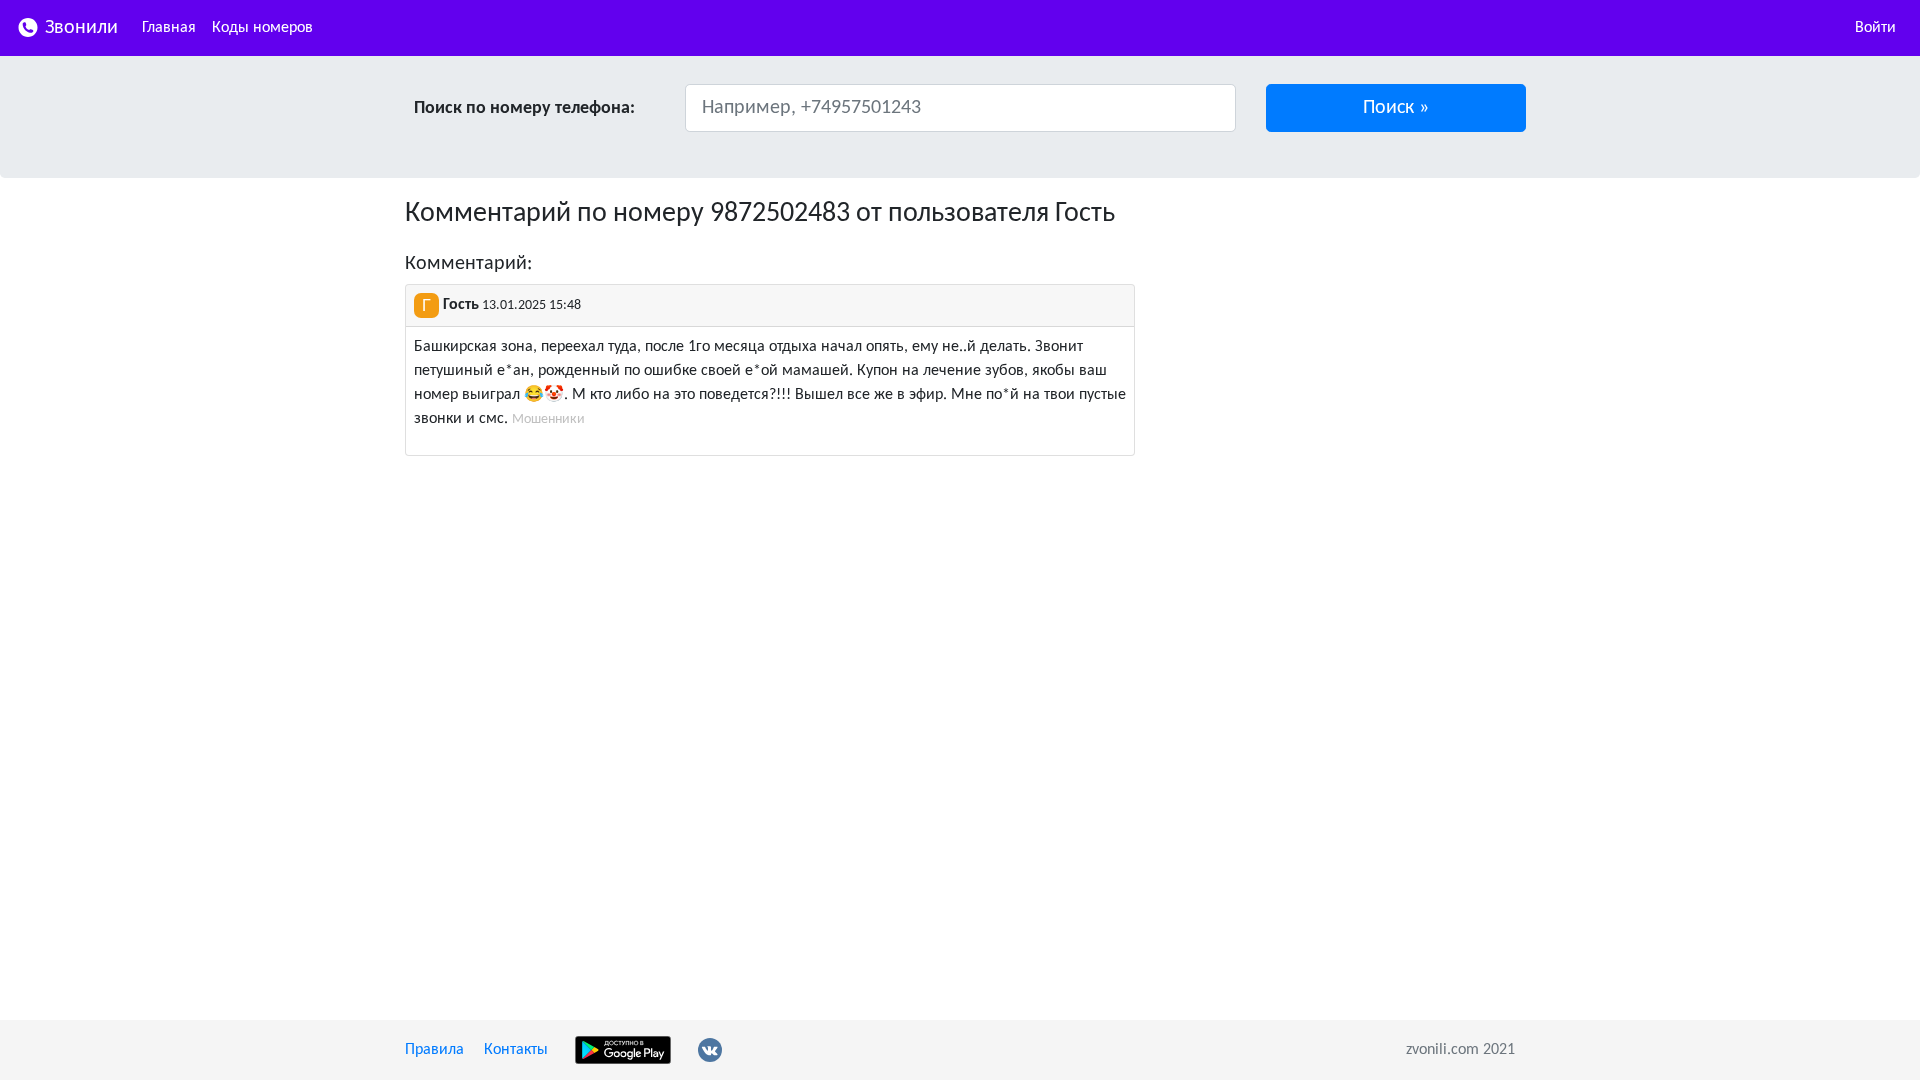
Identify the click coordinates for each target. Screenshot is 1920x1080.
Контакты (516, 1050)
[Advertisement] (1340, 338)
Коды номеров (262, 28)
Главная (169, 28)
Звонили (79, 28)
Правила (434, 1050)
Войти (1875, 28)
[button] (1396, 108)
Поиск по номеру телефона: (524, 108)
